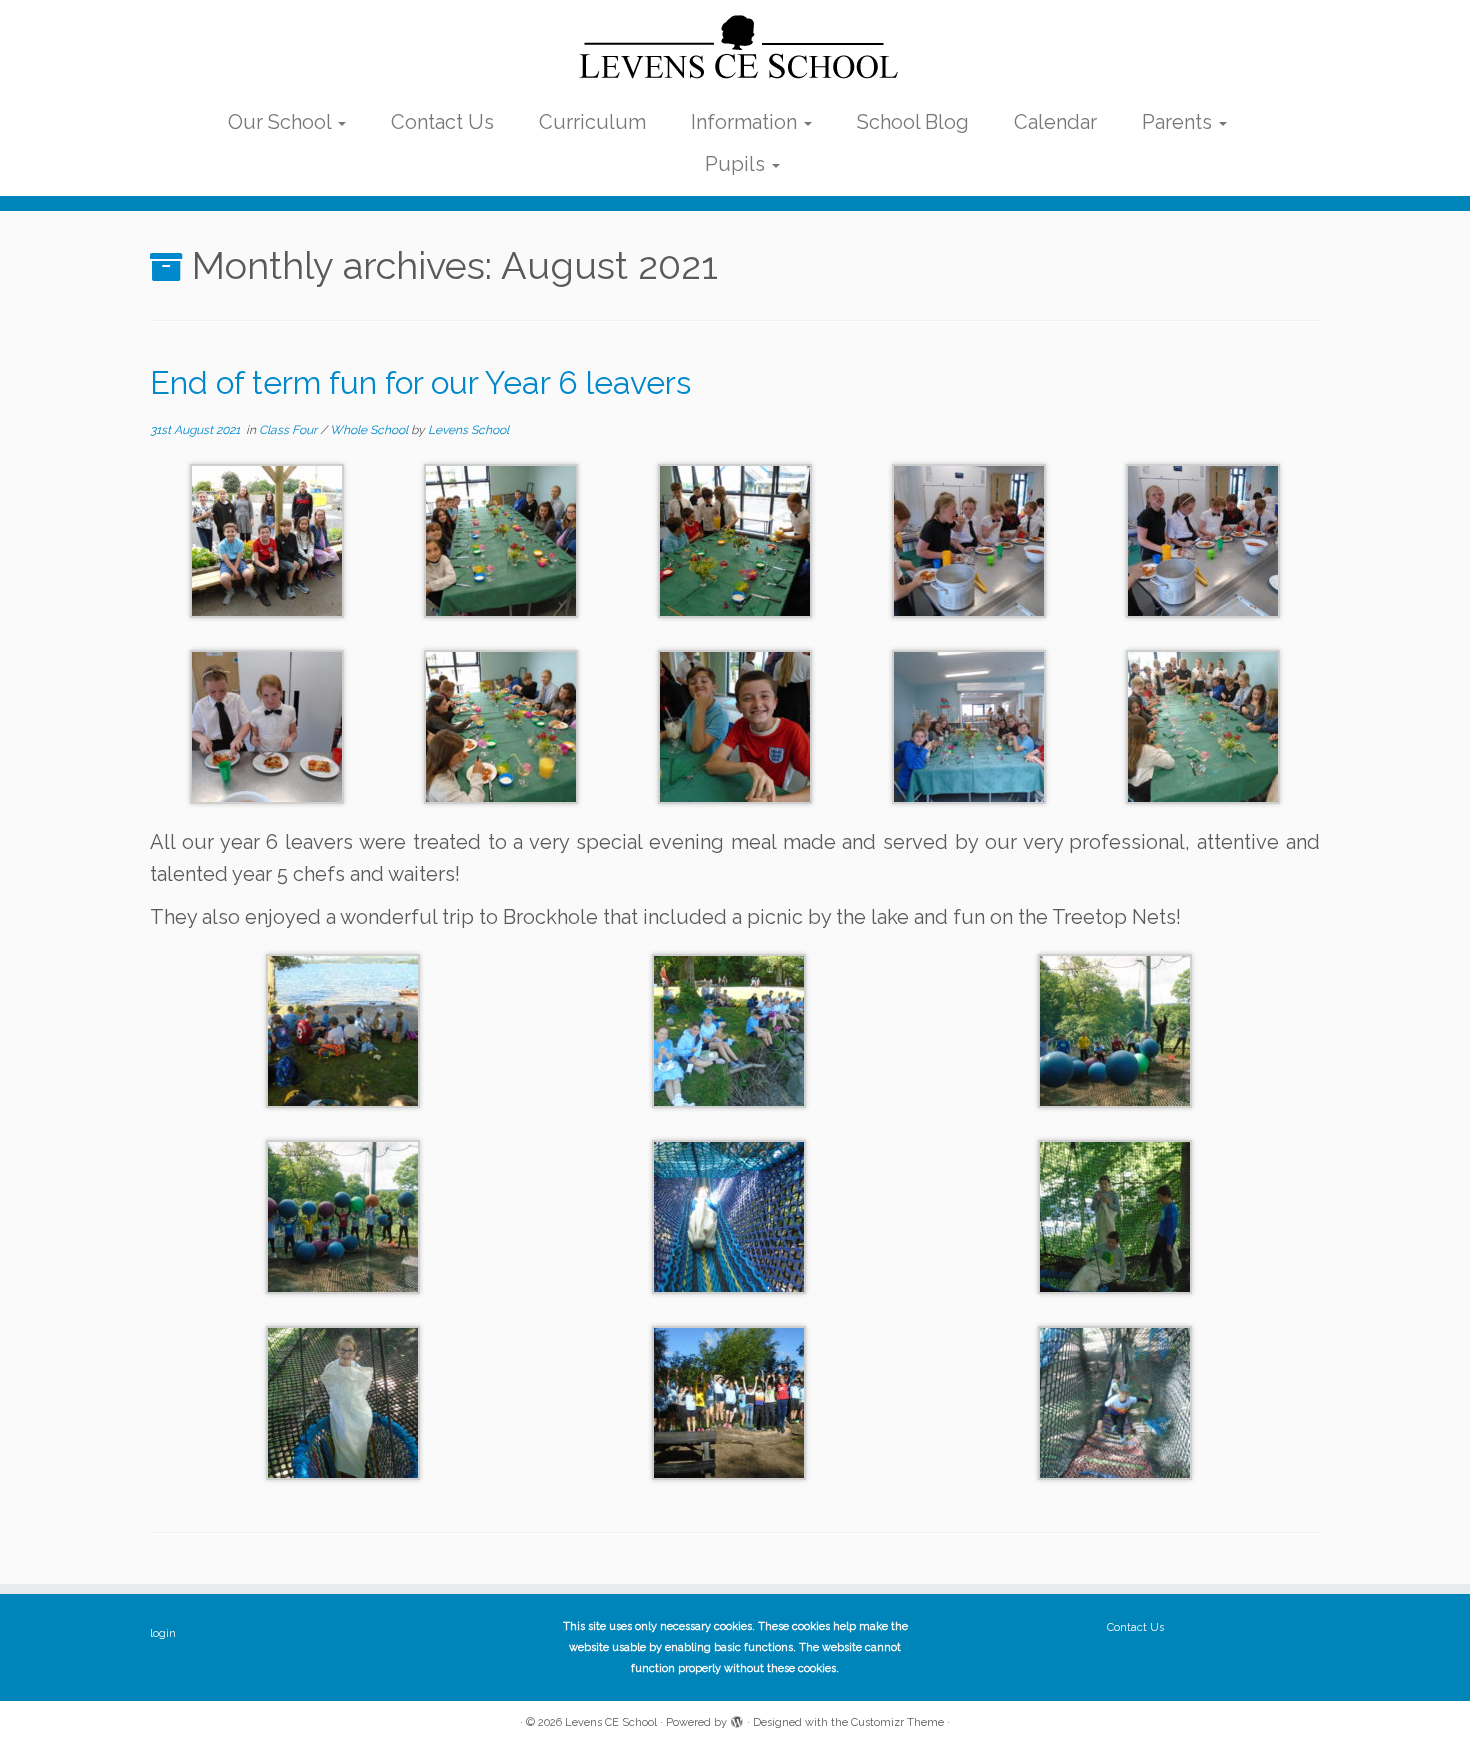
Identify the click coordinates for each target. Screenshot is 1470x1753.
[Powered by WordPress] (737, 1719)
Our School (282, 122)
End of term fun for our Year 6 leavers (420, 382)
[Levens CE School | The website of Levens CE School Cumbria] (735, 48)
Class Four (289, 430)
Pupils (737, 164)
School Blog (913, 122)
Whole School (370, 430)
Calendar (1055, 122)
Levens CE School (611, 1722)
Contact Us (442, 122)
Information (746, 122)
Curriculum (592, 122)
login (163, 1633)
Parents (1179, 122)
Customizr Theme (897, 1722)
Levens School (468, 430)
